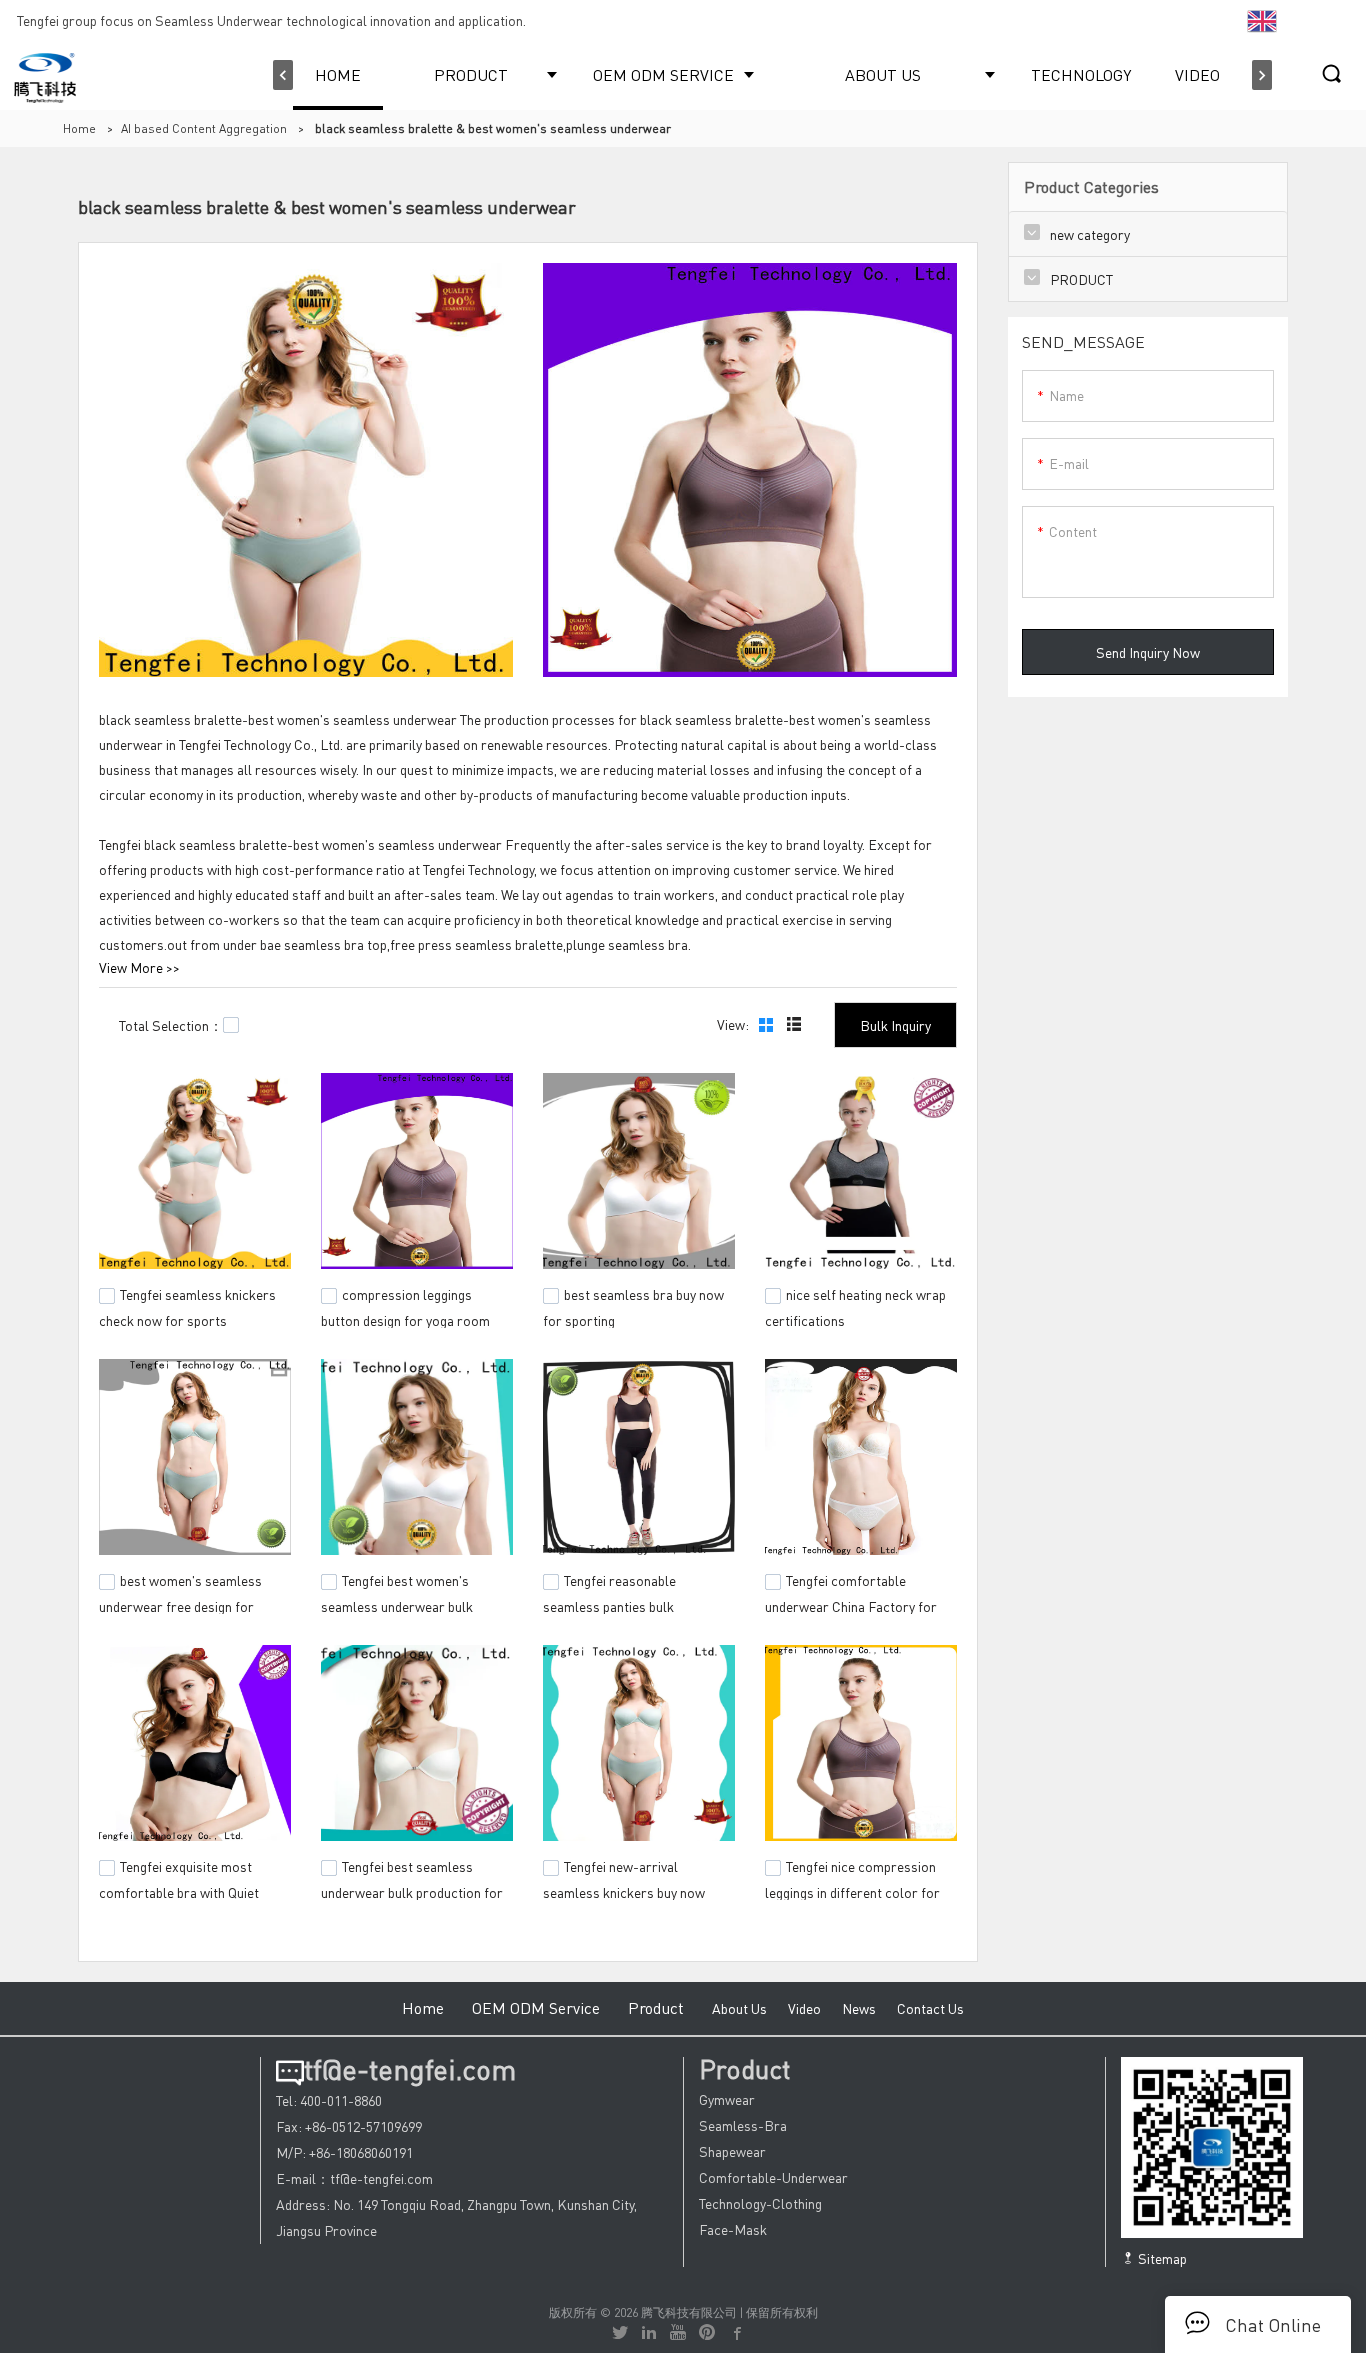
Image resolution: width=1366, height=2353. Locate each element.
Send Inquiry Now (1148, 652)
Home (79, 128)
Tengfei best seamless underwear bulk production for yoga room (412, 1889)
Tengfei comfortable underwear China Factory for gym (851, 1603)
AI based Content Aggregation (204, 128)
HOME (338, 74)
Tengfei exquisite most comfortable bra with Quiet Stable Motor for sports (179, 1889)
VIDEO (1197, 74)
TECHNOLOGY (1081, 74)
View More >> (139, 967)
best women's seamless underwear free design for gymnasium (180, 1603)
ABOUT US (883, 74)
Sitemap (1161, 2258)
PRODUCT (471, 74)
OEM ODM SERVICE (663, 74)
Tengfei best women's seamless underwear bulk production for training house (408, 1603)
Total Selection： (171, 1025)
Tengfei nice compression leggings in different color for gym (852, 1889)
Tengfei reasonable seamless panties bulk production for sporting (613, 1603)
